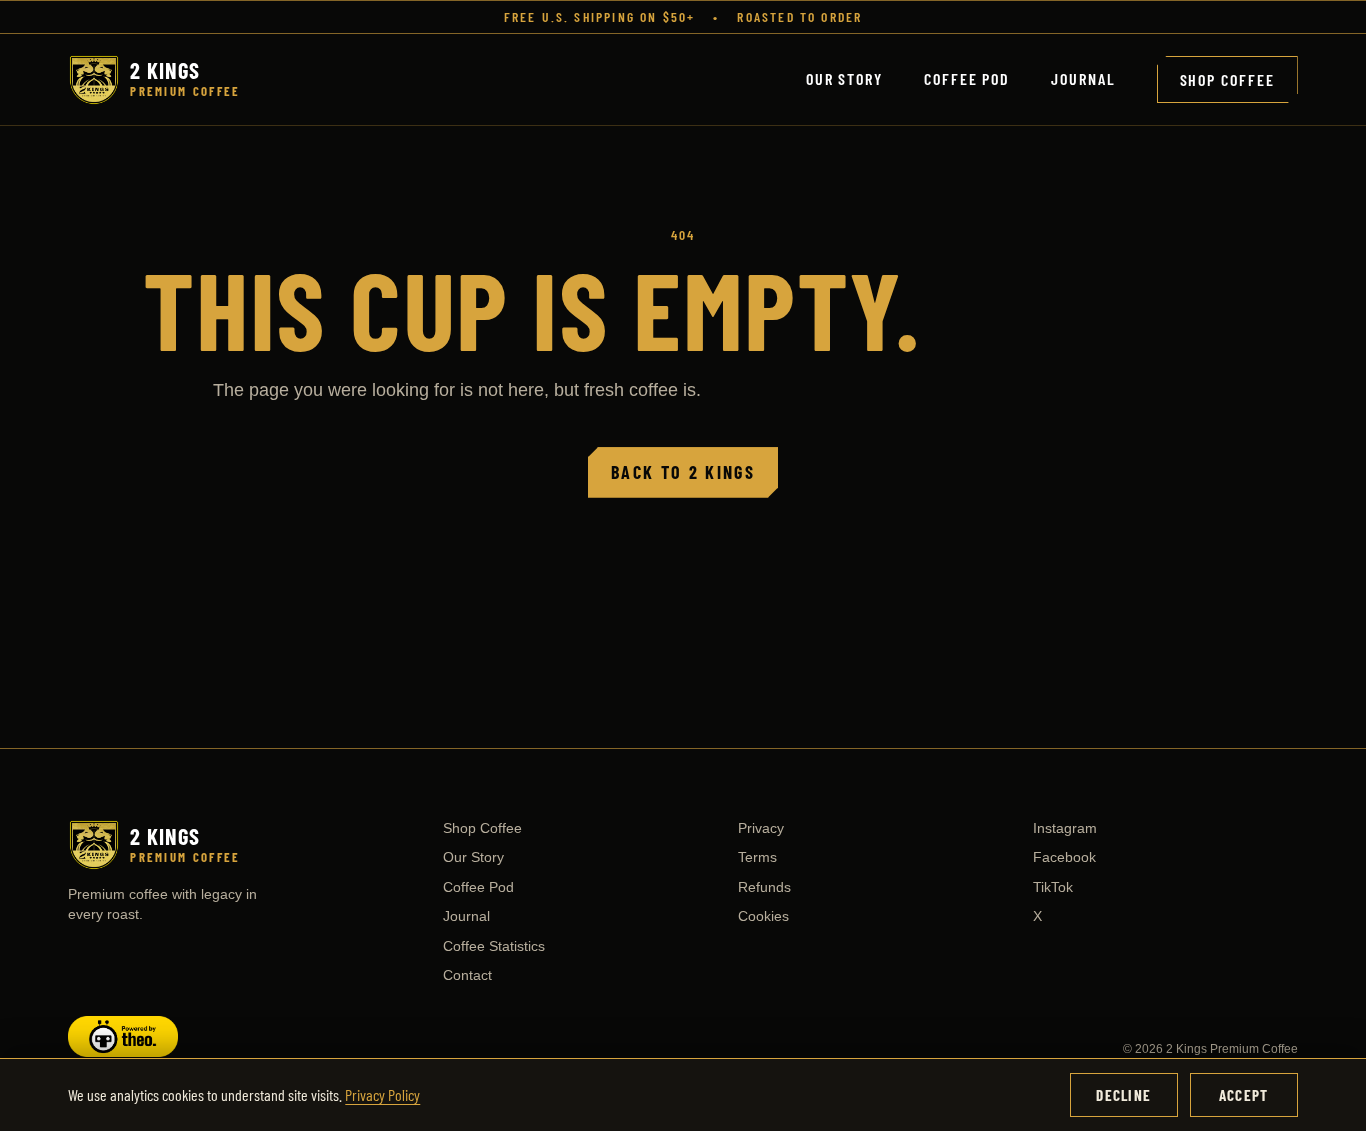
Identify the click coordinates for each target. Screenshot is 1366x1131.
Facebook (1064, 857)
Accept (1243, 1095)
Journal (1083, 78)
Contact (467, 975)
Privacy (761, 828)
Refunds (764, 887)
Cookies (763, 916)
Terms (757, 857)
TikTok (1053, 887)
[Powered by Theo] (240, 1036)
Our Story (844, 78)
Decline (1123, 1095)
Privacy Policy (382, 1094)
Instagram (1065, 828)
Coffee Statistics (494, 946)
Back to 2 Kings (683, 472)
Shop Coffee (1227, 79)
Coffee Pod (967, 78)
